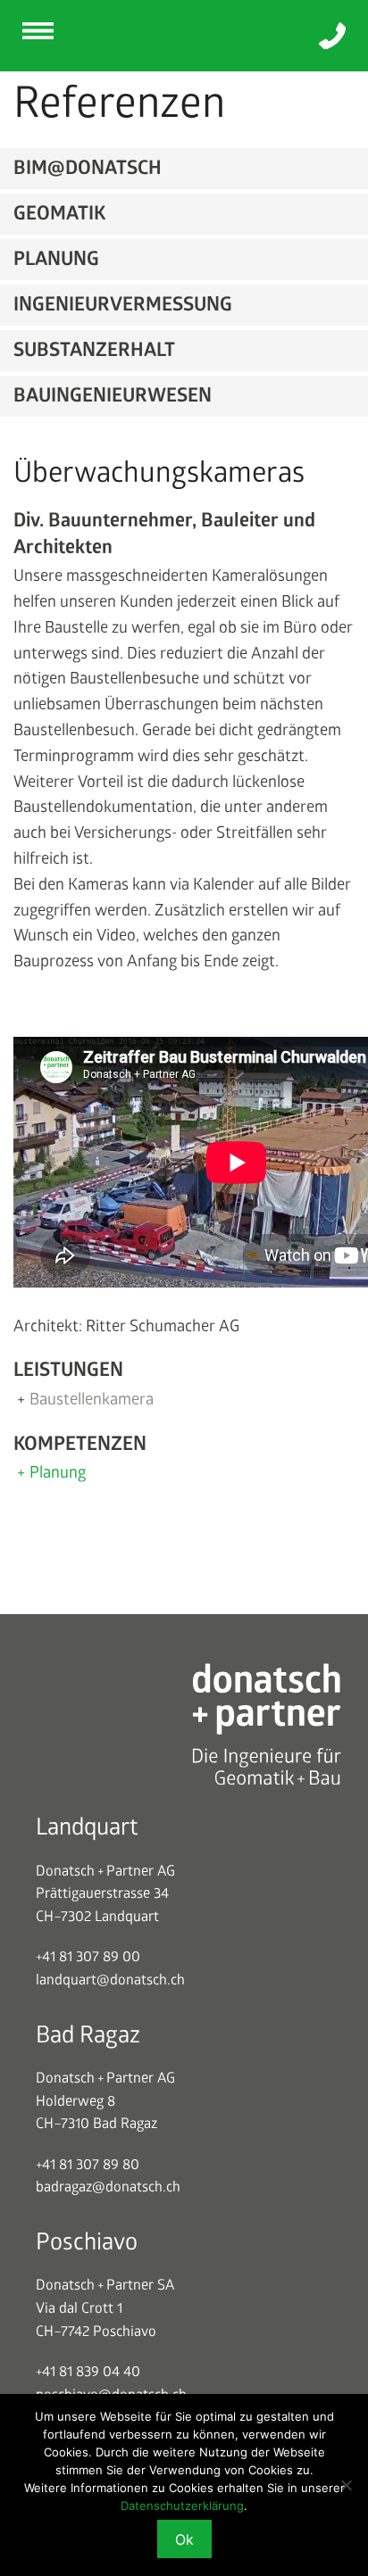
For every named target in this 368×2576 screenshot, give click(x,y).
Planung (58, 1473)
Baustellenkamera (92, 1400)
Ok (184, 2539)
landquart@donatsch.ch (110, 1980)
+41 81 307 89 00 (88, 1957)
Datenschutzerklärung (182, 2506)
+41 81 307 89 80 (88, 2165)
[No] (346, 2485)
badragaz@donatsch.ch (108, 2187)
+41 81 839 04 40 (88, 2372)
